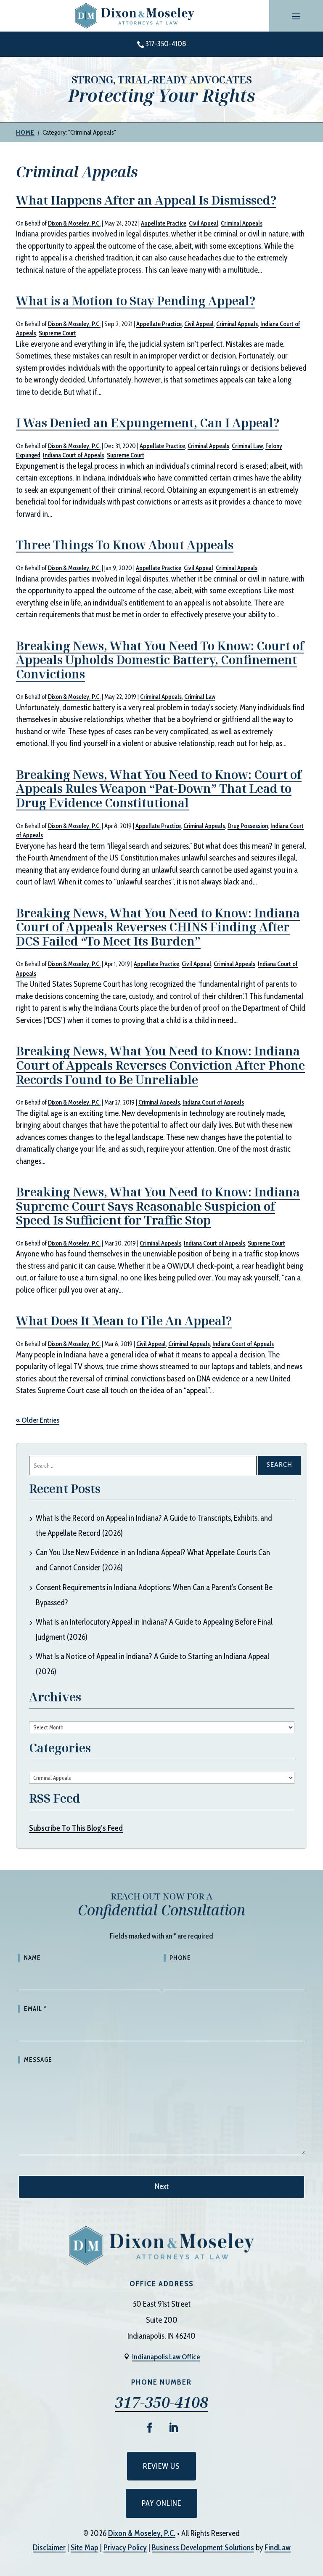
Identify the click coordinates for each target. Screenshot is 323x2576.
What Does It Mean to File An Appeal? (124, 1320)
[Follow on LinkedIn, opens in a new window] (173, 2428)
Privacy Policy (125, 2548)
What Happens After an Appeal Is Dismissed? (146, 200)
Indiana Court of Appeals (74, 455)
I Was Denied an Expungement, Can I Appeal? (148, 422)
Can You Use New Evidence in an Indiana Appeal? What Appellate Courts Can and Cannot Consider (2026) (153, 1560)
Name (32, 1958)
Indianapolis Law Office (166, 2357)
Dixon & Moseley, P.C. (74, 223)
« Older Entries (38, 1420)
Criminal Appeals (242, 223)
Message (38, 2060)
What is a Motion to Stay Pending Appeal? (136, 300)
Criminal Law (247, 446)
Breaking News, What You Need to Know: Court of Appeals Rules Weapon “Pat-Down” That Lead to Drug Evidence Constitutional (159, 788)
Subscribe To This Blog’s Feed (76, 1828)
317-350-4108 (166, 44)
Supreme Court (57, 333)
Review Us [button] (161, 2466)
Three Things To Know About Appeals (125, 544)
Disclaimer (49, 2548)
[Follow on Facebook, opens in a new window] (150, 2428)
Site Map (85, 2548)
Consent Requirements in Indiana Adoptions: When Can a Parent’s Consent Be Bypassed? (154, 1595)
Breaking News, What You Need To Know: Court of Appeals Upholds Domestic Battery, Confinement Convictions (160, 660)
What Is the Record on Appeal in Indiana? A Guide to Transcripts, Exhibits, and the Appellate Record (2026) (154, 1526)
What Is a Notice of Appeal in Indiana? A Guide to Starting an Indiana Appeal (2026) (152, 1664)
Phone (180, 1958)
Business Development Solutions (203, 2548)
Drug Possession (248, 826)
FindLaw (278, 2548)
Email (35, 2009)
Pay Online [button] (161, 2503)
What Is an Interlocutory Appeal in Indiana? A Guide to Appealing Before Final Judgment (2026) (154, 1629)
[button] (296, 16)
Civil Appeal (204, 223)
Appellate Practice (164, 223)
